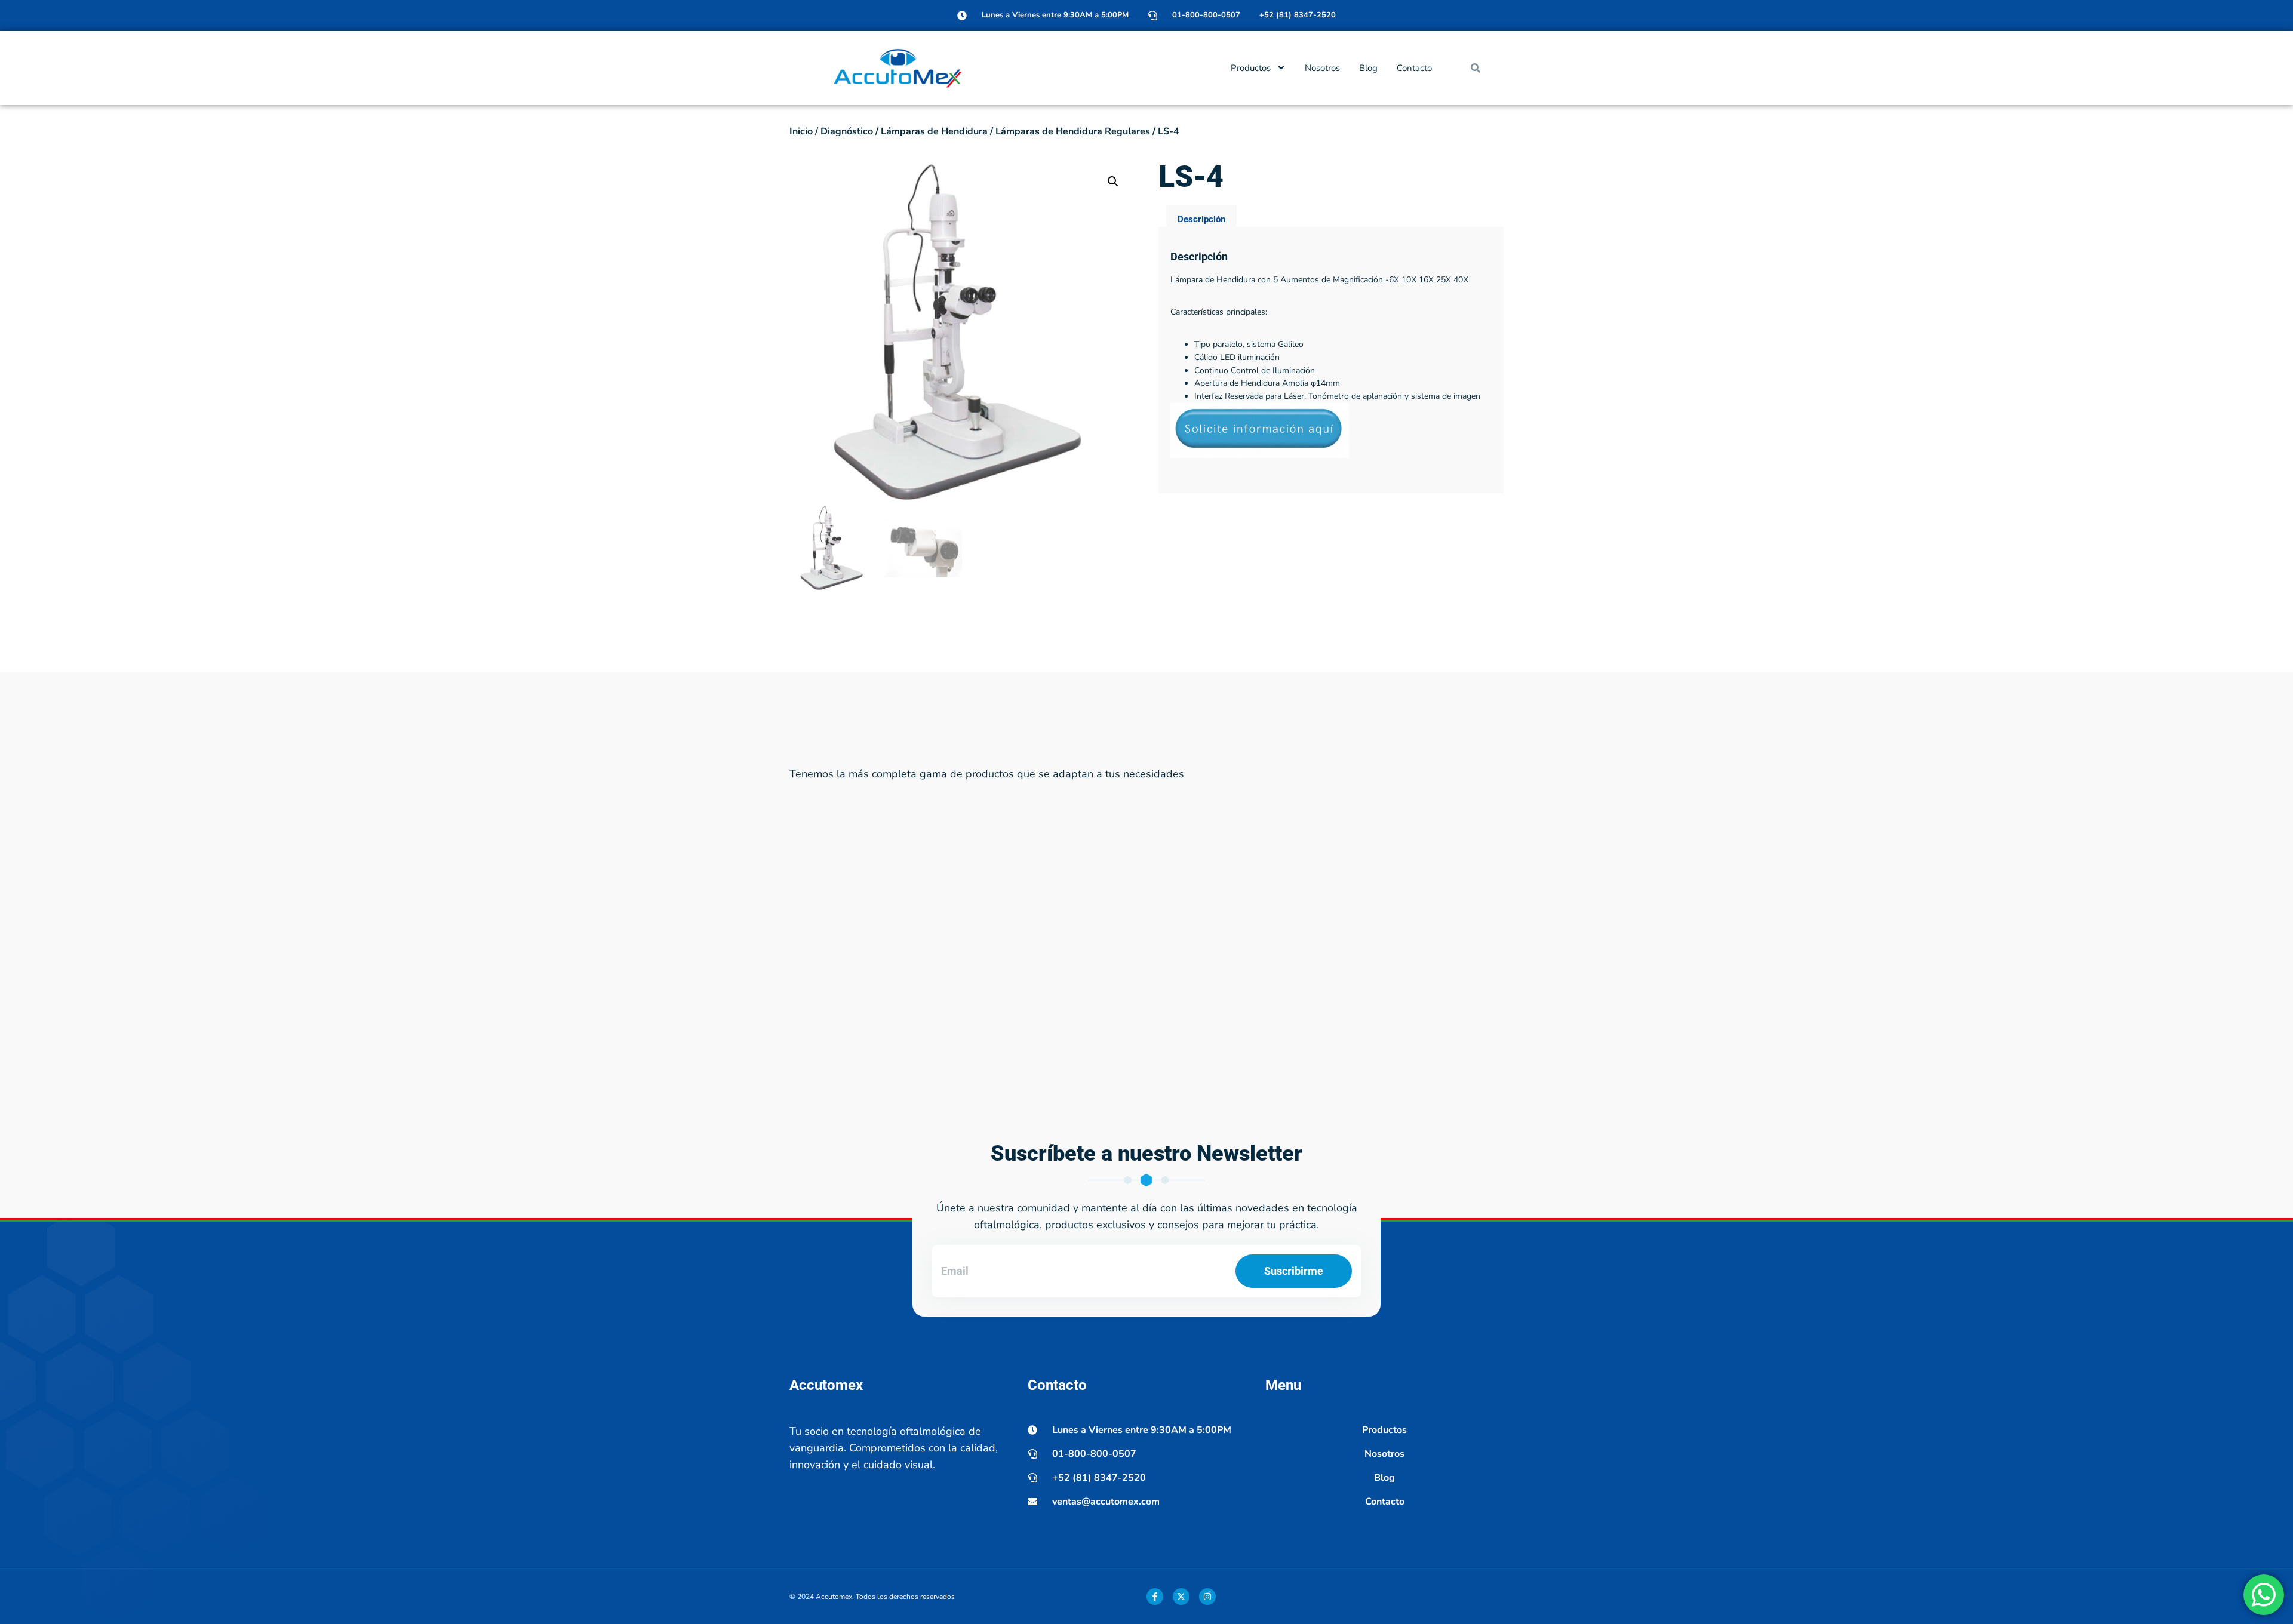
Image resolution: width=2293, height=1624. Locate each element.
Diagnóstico (847, 131)
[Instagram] (1207, 1597)
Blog (1368, 68)
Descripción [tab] (1201, 219)
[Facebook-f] (1155, 1597)
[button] (1476, 68)
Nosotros (1322, 68)
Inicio (801, 131)
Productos (1251, 68)
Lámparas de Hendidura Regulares (1073, 131)
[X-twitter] (1181, 1597)
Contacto (1414, 68)
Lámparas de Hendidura (934, 131)
